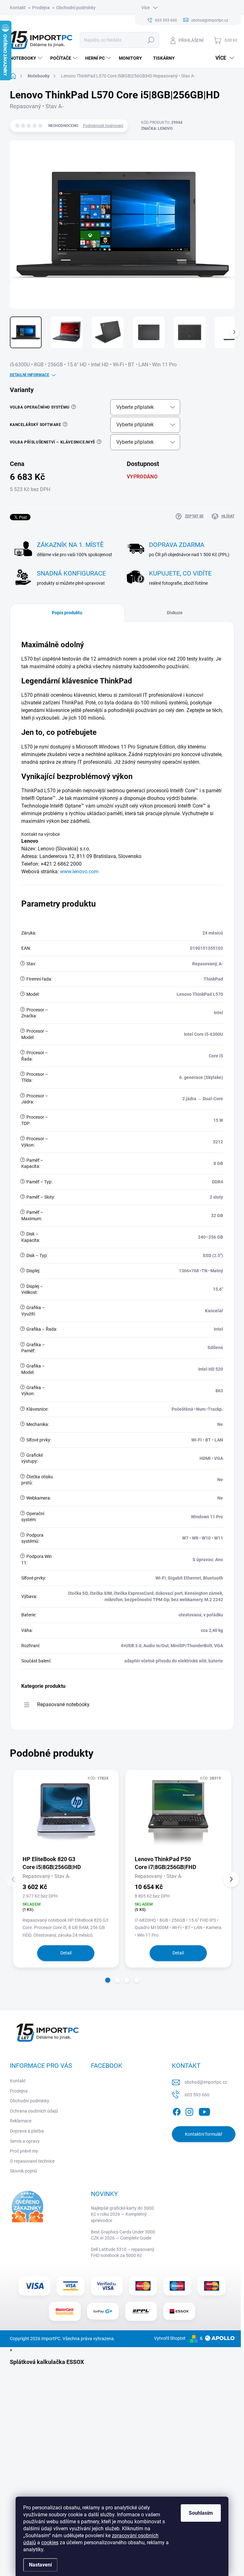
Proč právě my (24, 2151)
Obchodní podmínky (76, 8)
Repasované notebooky (63, 1704)
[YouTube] (204, 2111)
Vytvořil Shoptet (170, 2338)
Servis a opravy (25, 2141)
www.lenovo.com (79, 872)
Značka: (157, 129)
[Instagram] (189, 2111)
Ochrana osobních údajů (34, 2111)
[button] (108, 1980)
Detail (66, 1953)
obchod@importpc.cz (206, 2082)
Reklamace (21, 2121)
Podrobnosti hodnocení (103, 126)
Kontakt (18, 8)
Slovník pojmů (24, 2171)
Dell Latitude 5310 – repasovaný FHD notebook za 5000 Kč (123, 2253)
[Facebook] (177, 2111)
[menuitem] (27, 58)
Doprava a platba (27, 2131)
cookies (50, 2543)
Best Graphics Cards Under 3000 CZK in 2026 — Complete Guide (123, 2235)
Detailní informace (30, 375)
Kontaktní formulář (204, 2134)
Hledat (151, 40)
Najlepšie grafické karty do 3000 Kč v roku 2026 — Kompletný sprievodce (122, 2214)
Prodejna (41, 8)
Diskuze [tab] (175, 613)
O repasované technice (32, 2161)
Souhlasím (201, 2513)
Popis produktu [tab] (67, 613)
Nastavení (40, 2565)
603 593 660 (197, 2095)
